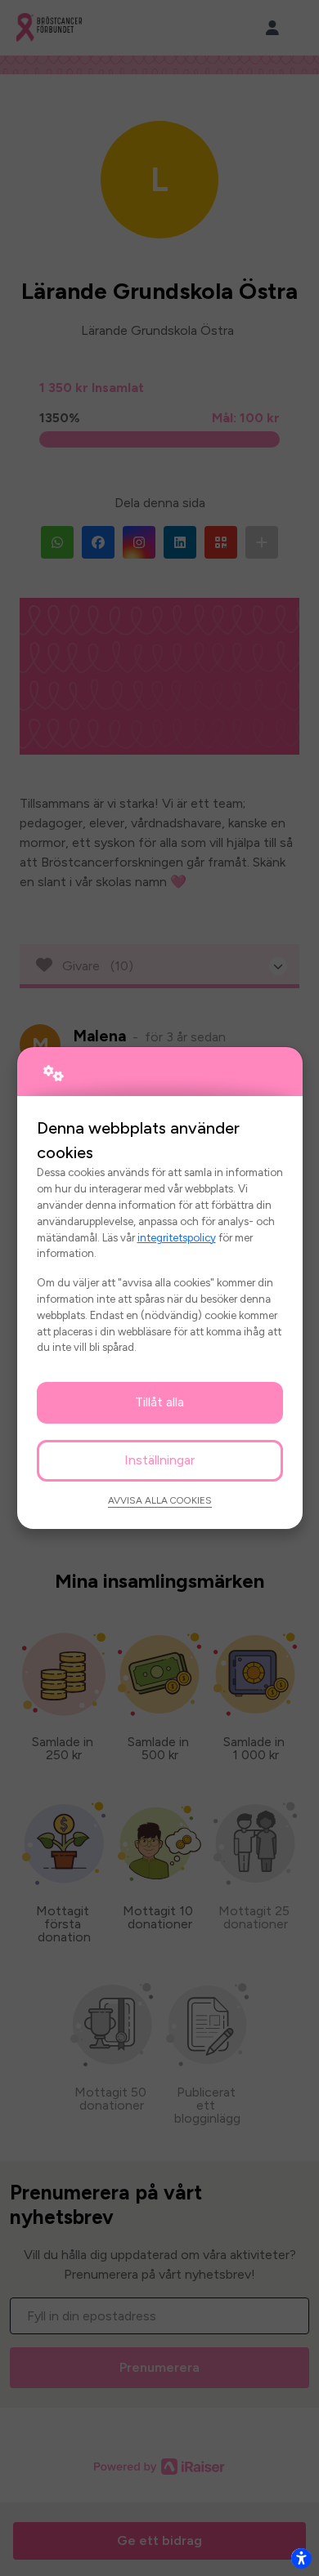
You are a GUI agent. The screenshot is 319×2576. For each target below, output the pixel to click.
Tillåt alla (159, 1402)
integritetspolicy (177, 1237)
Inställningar (159, 1460)
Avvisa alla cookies (160, 1500)
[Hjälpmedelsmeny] (301, 2558)
